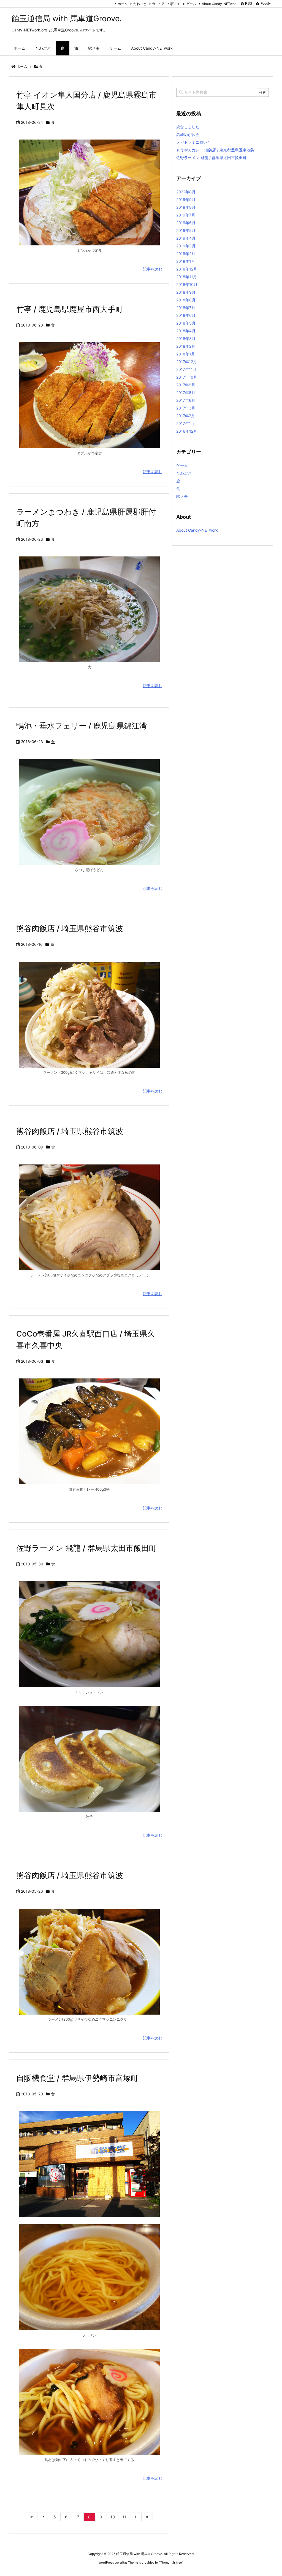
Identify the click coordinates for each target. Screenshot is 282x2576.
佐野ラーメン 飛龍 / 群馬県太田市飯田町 (86, 1548)
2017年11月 (186, 369)
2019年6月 (186, 223)
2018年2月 (186, 346)
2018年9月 (186, 292)
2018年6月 (186, 315)
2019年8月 (186, 207)
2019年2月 (186, 254)
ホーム (123, 4)
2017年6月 (186, 400)
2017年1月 (185, 423)
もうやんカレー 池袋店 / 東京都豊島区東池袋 (215, 150)
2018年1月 (186, 354)
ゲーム (191, 4)
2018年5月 (186, 323)
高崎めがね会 (188, 134)
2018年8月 (186, 300)
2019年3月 (186, 246)
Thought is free (171, 2562)
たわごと (140, 4)
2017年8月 (186, 393)
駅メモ (175, 4)
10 (113, 2517)
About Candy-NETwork (220, 4)
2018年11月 (187, 277)
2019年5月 (186, 230)
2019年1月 (186, 261)
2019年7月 (186, 215)
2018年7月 (186, 308)
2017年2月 (186, 416)
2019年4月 (186, 238)
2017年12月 (187, 362)
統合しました (188, 127)
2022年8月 (186, 192)
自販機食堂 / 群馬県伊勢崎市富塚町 (77, 2078)
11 (124, 2517)
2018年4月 (186, 331)
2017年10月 (187, 377)
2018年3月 (186, 338)
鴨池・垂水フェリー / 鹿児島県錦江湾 (82, 726)
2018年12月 (187, 269)
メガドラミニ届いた (194, 142)
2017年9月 (186, 385)
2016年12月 (187, 431)
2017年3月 (186, 408)
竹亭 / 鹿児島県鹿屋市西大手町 (70, 309)
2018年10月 (187, 284)
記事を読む (153, 269)
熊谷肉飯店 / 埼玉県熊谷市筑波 (70, 928)
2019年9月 (186, 200)
